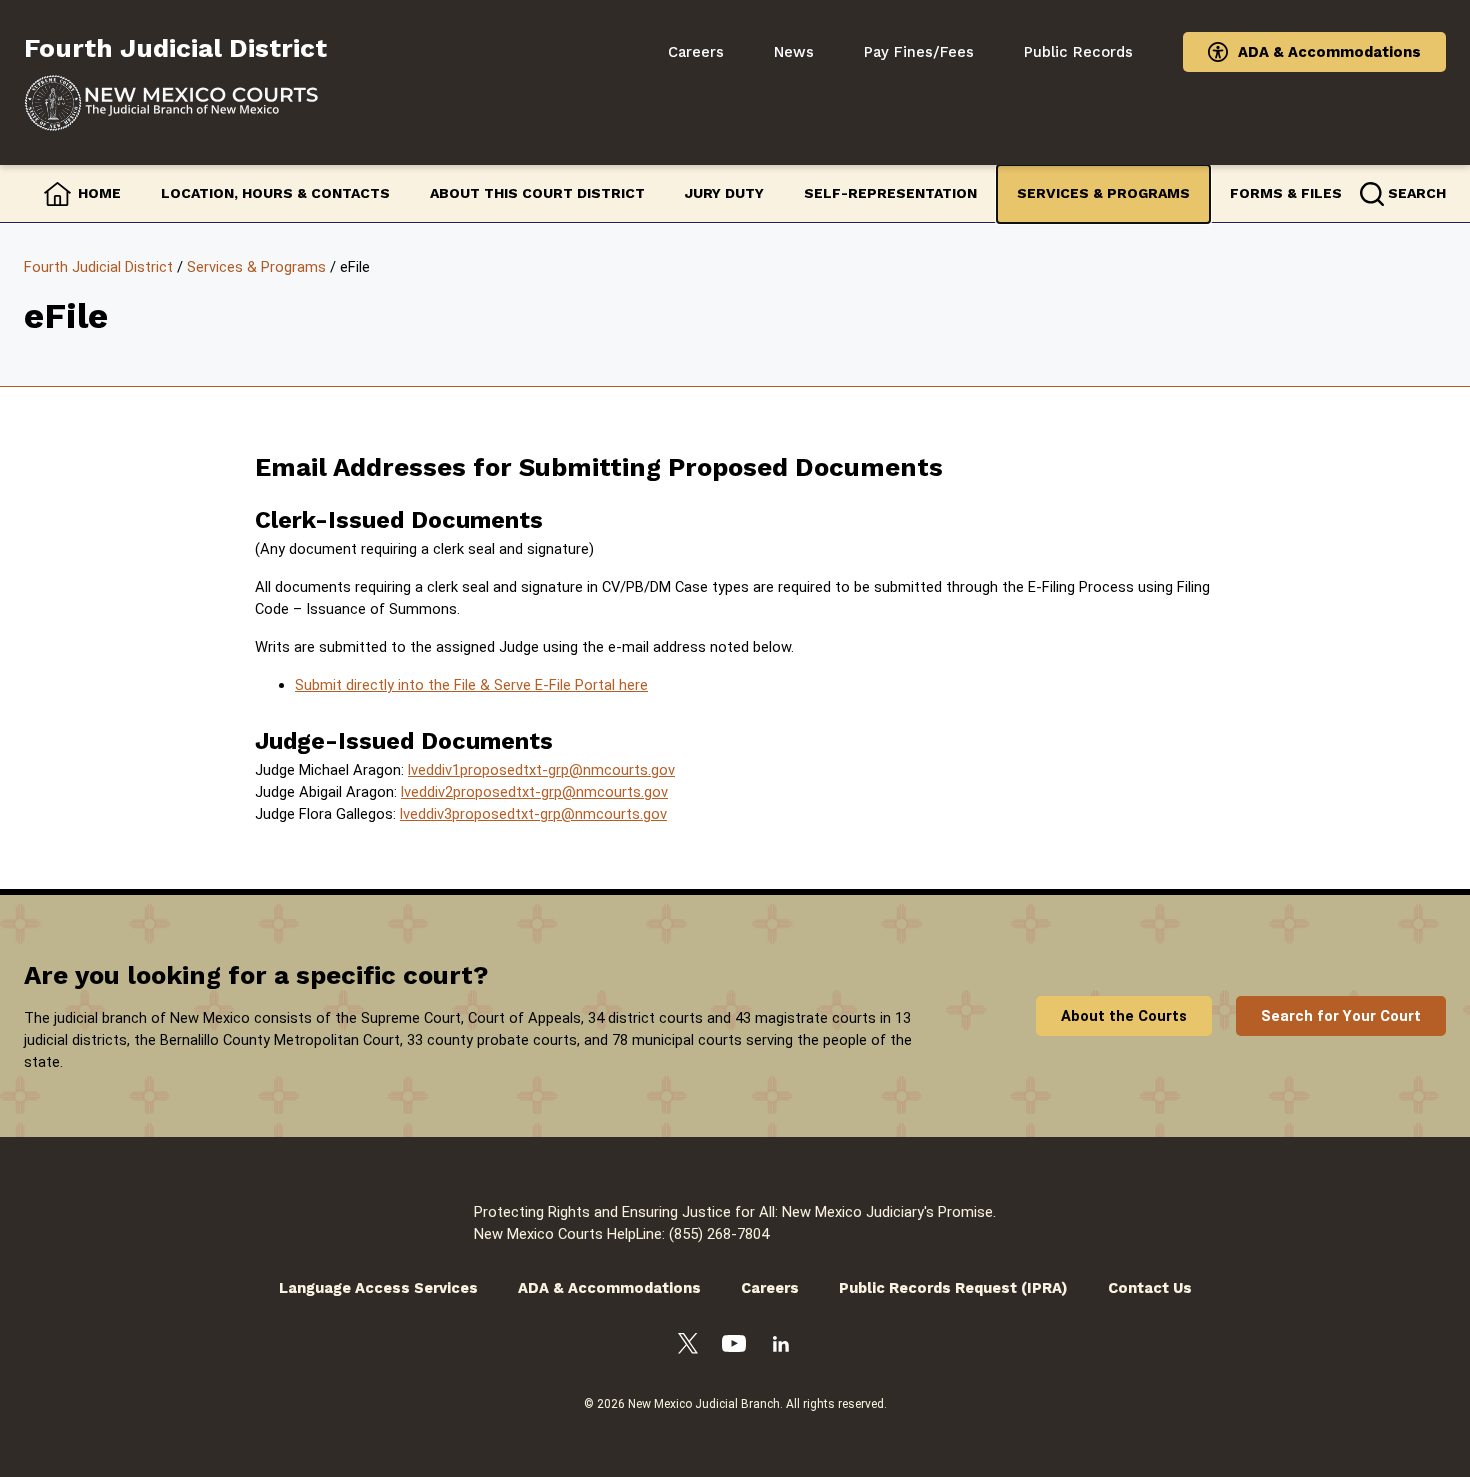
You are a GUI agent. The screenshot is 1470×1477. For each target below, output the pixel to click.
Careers (696, 52)
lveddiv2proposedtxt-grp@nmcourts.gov (534, 792)
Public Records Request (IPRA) (953, 1288)
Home (99, 193)
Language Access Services (378, 1288)
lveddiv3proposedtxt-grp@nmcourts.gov (533, 814)
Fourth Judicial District (98, 267)
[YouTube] (734, 1346)
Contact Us (1150, 1288)
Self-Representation (890, 193)
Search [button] (1417, 193)
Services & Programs (1103, 193)
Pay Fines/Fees (919, 52)
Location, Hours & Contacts (275, 193)
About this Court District (537, 193)
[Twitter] (688, 1346)
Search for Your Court (1341, 1016)
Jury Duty (724, 193)
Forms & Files (1286, 193)
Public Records (1078, 52)
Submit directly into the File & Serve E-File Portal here (471, 685)
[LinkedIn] (781, 1347)
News (794, 52)
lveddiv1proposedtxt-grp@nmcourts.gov (541, 770)
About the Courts (1124, 1016)
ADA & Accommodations (1329, 52)
